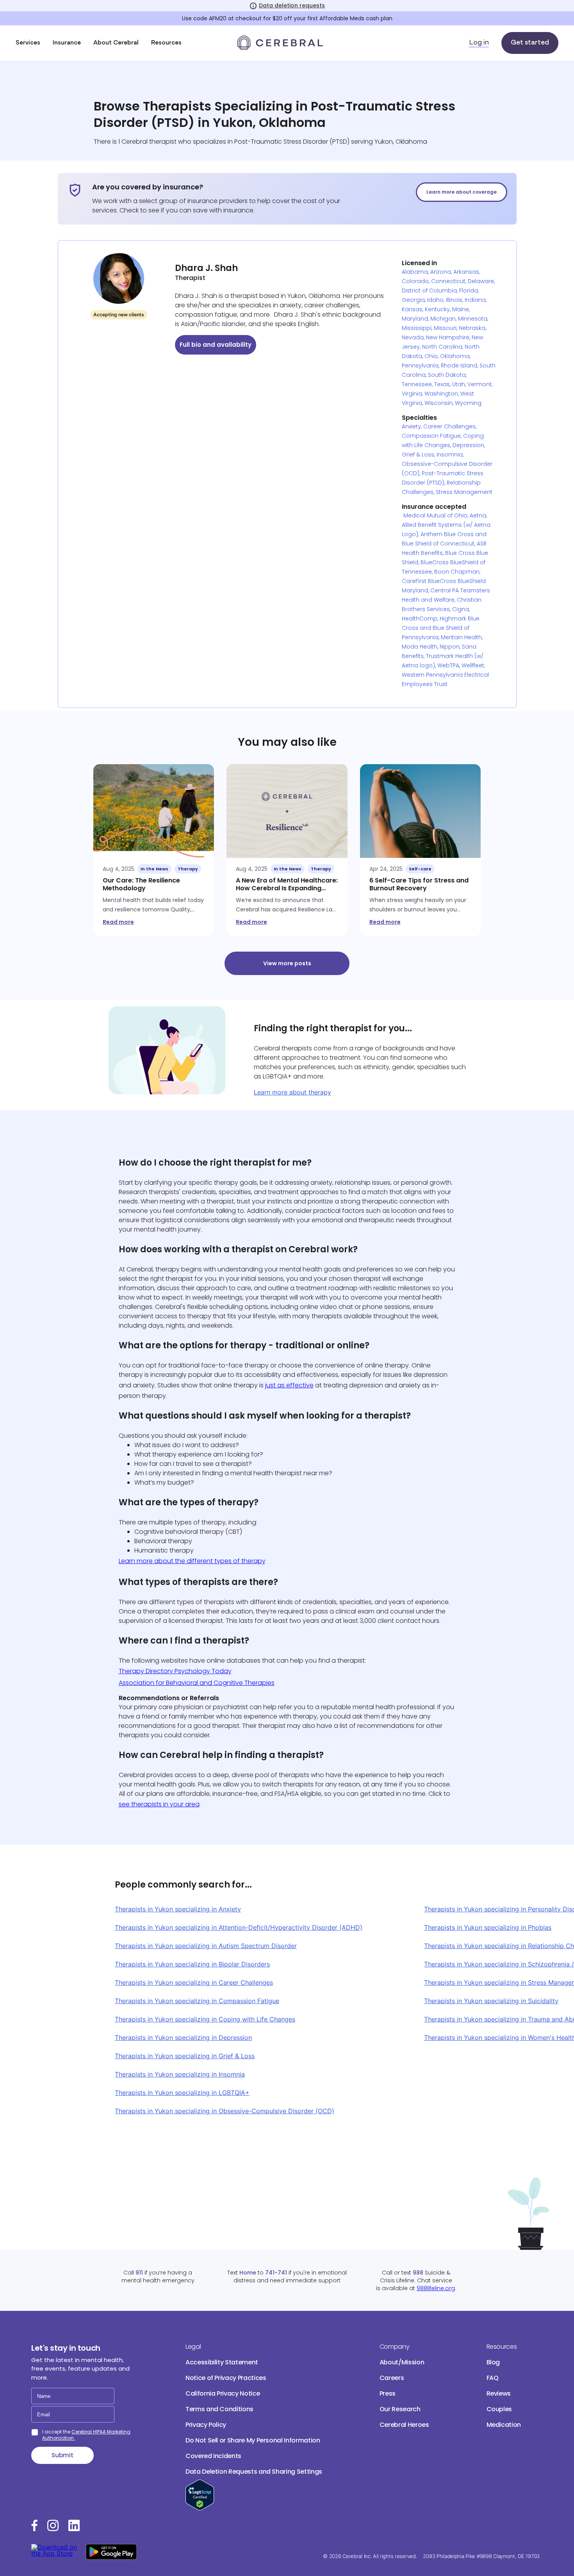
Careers (392, 2378)
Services (28, 43)
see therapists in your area (159, 1804)
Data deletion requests (292, 5)
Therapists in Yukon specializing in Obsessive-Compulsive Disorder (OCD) (225, 2111)
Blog (493, 2362)
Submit (62, 2455)
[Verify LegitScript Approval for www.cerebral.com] (200, 2508)
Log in (479, 43)
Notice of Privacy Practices (226, 2378)
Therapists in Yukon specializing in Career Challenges (194, 1982)
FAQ (493, 2378)
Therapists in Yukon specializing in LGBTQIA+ (182, 2093)
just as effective (289, 1385)
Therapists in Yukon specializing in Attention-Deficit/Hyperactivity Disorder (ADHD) (239, 1927)
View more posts (287, 963)
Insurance (67, 43)
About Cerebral (116, 43)
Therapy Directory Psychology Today (175, 1671)
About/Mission (402, 2362)
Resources (166, 43)
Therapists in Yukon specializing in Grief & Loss (185, 2056)
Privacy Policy (206, 2425)
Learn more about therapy (292, 1092)
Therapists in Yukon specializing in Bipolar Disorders (192, 1964)
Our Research (400, 2409)
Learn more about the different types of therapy (192, 1561)
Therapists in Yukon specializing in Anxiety (178, 1909)
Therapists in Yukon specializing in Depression (183, 2038)
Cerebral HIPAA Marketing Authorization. (86, 2435)
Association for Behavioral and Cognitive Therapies (197, 1683)
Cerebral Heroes (404, 2425)
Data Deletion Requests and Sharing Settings (254, 2472)
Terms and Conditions (219, 2409)
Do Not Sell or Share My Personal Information (253, 2440)
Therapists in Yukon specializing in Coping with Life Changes (205, 2019)
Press (388, 2393)
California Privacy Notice (223, 2393)
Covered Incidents (213, 2456)
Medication (504, 2425)
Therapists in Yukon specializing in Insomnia (180, 2074)
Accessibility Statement (222, 2362)
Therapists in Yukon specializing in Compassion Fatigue (197, 2001)
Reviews (499, 2393)
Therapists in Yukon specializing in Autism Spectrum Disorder (206, 1946)
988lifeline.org (436, 2288)
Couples (499, 2409)
